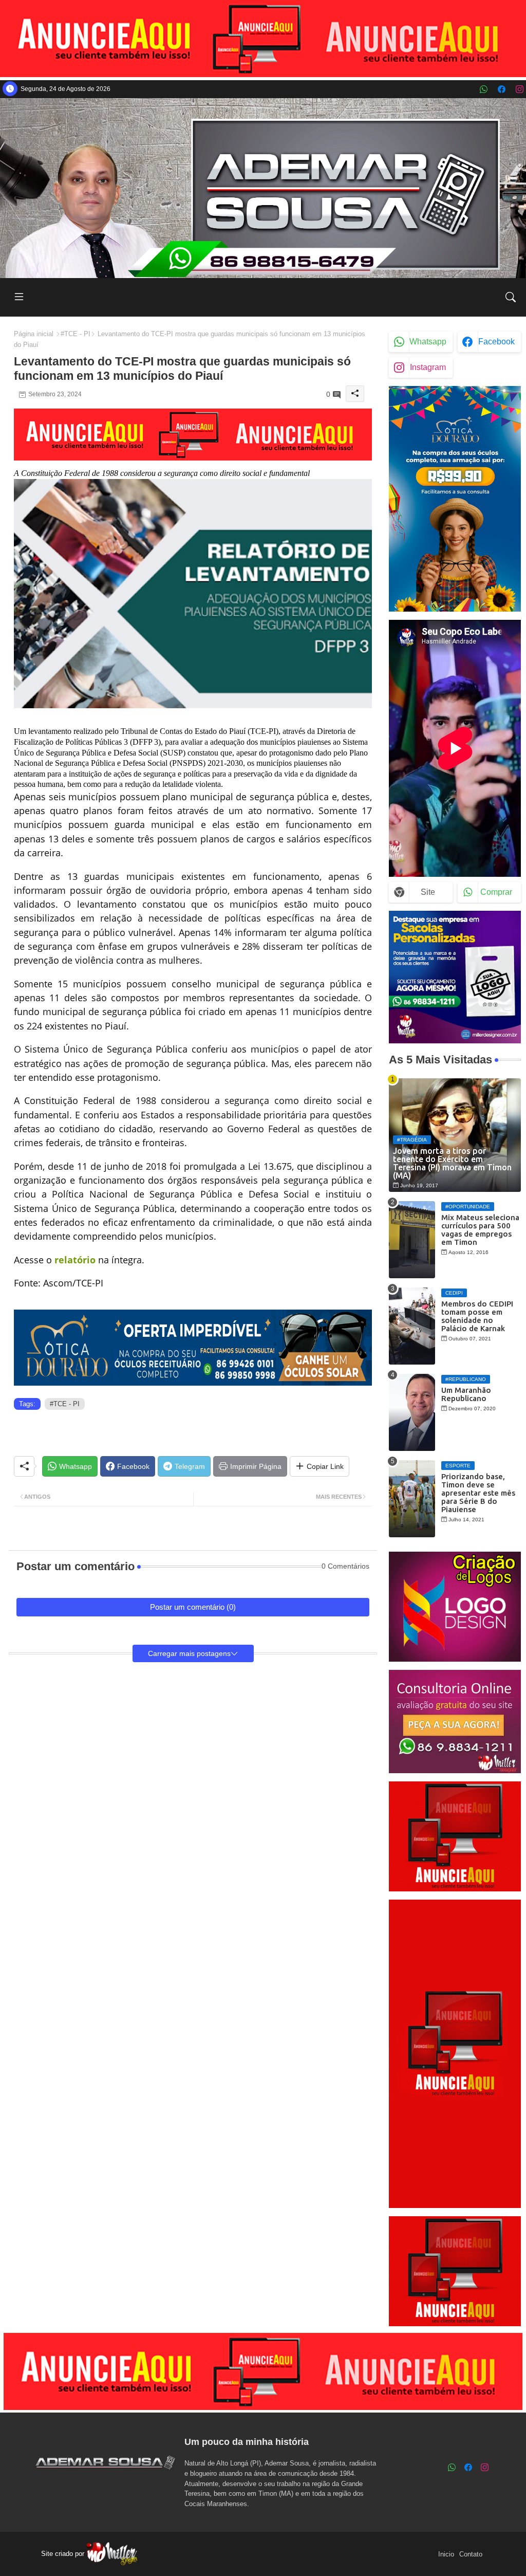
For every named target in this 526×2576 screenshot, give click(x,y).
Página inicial (34, 334)
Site (428, 892)
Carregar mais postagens (189, 1653)
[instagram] (520, 89)
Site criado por (64, 2554)
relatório (75, 1260)
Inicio (446, 2554)
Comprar (496, 892)
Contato (471, 2554)
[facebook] (502, 89)
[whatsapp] (484, 89)
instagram (428, 367)
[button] (511, 297)
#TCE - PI (76, 334)
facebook (496, 342)
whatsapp (428, 342)
